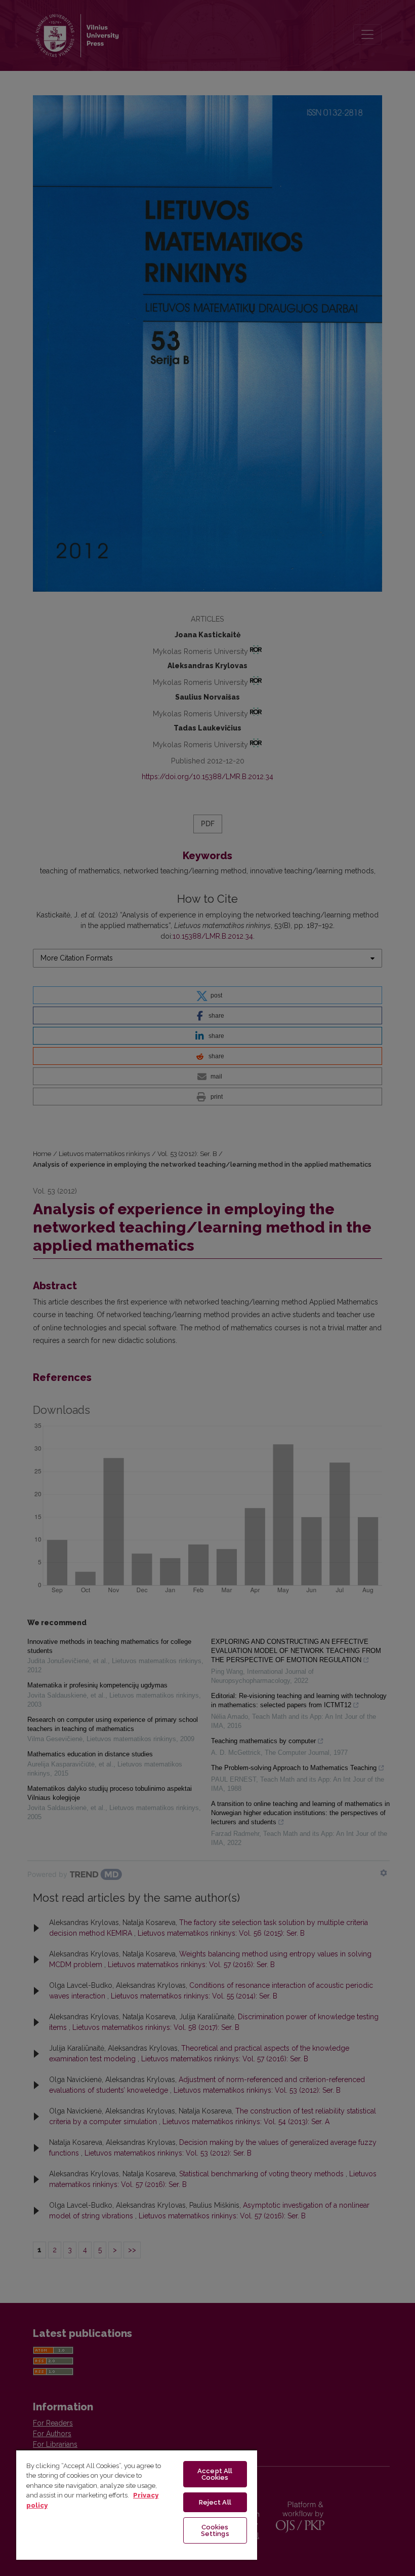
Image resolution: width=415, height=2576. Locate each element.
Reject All (215, 2502)
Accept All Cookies (215, 2474)
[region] (137, 2505)
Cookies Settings (215, 2530)
